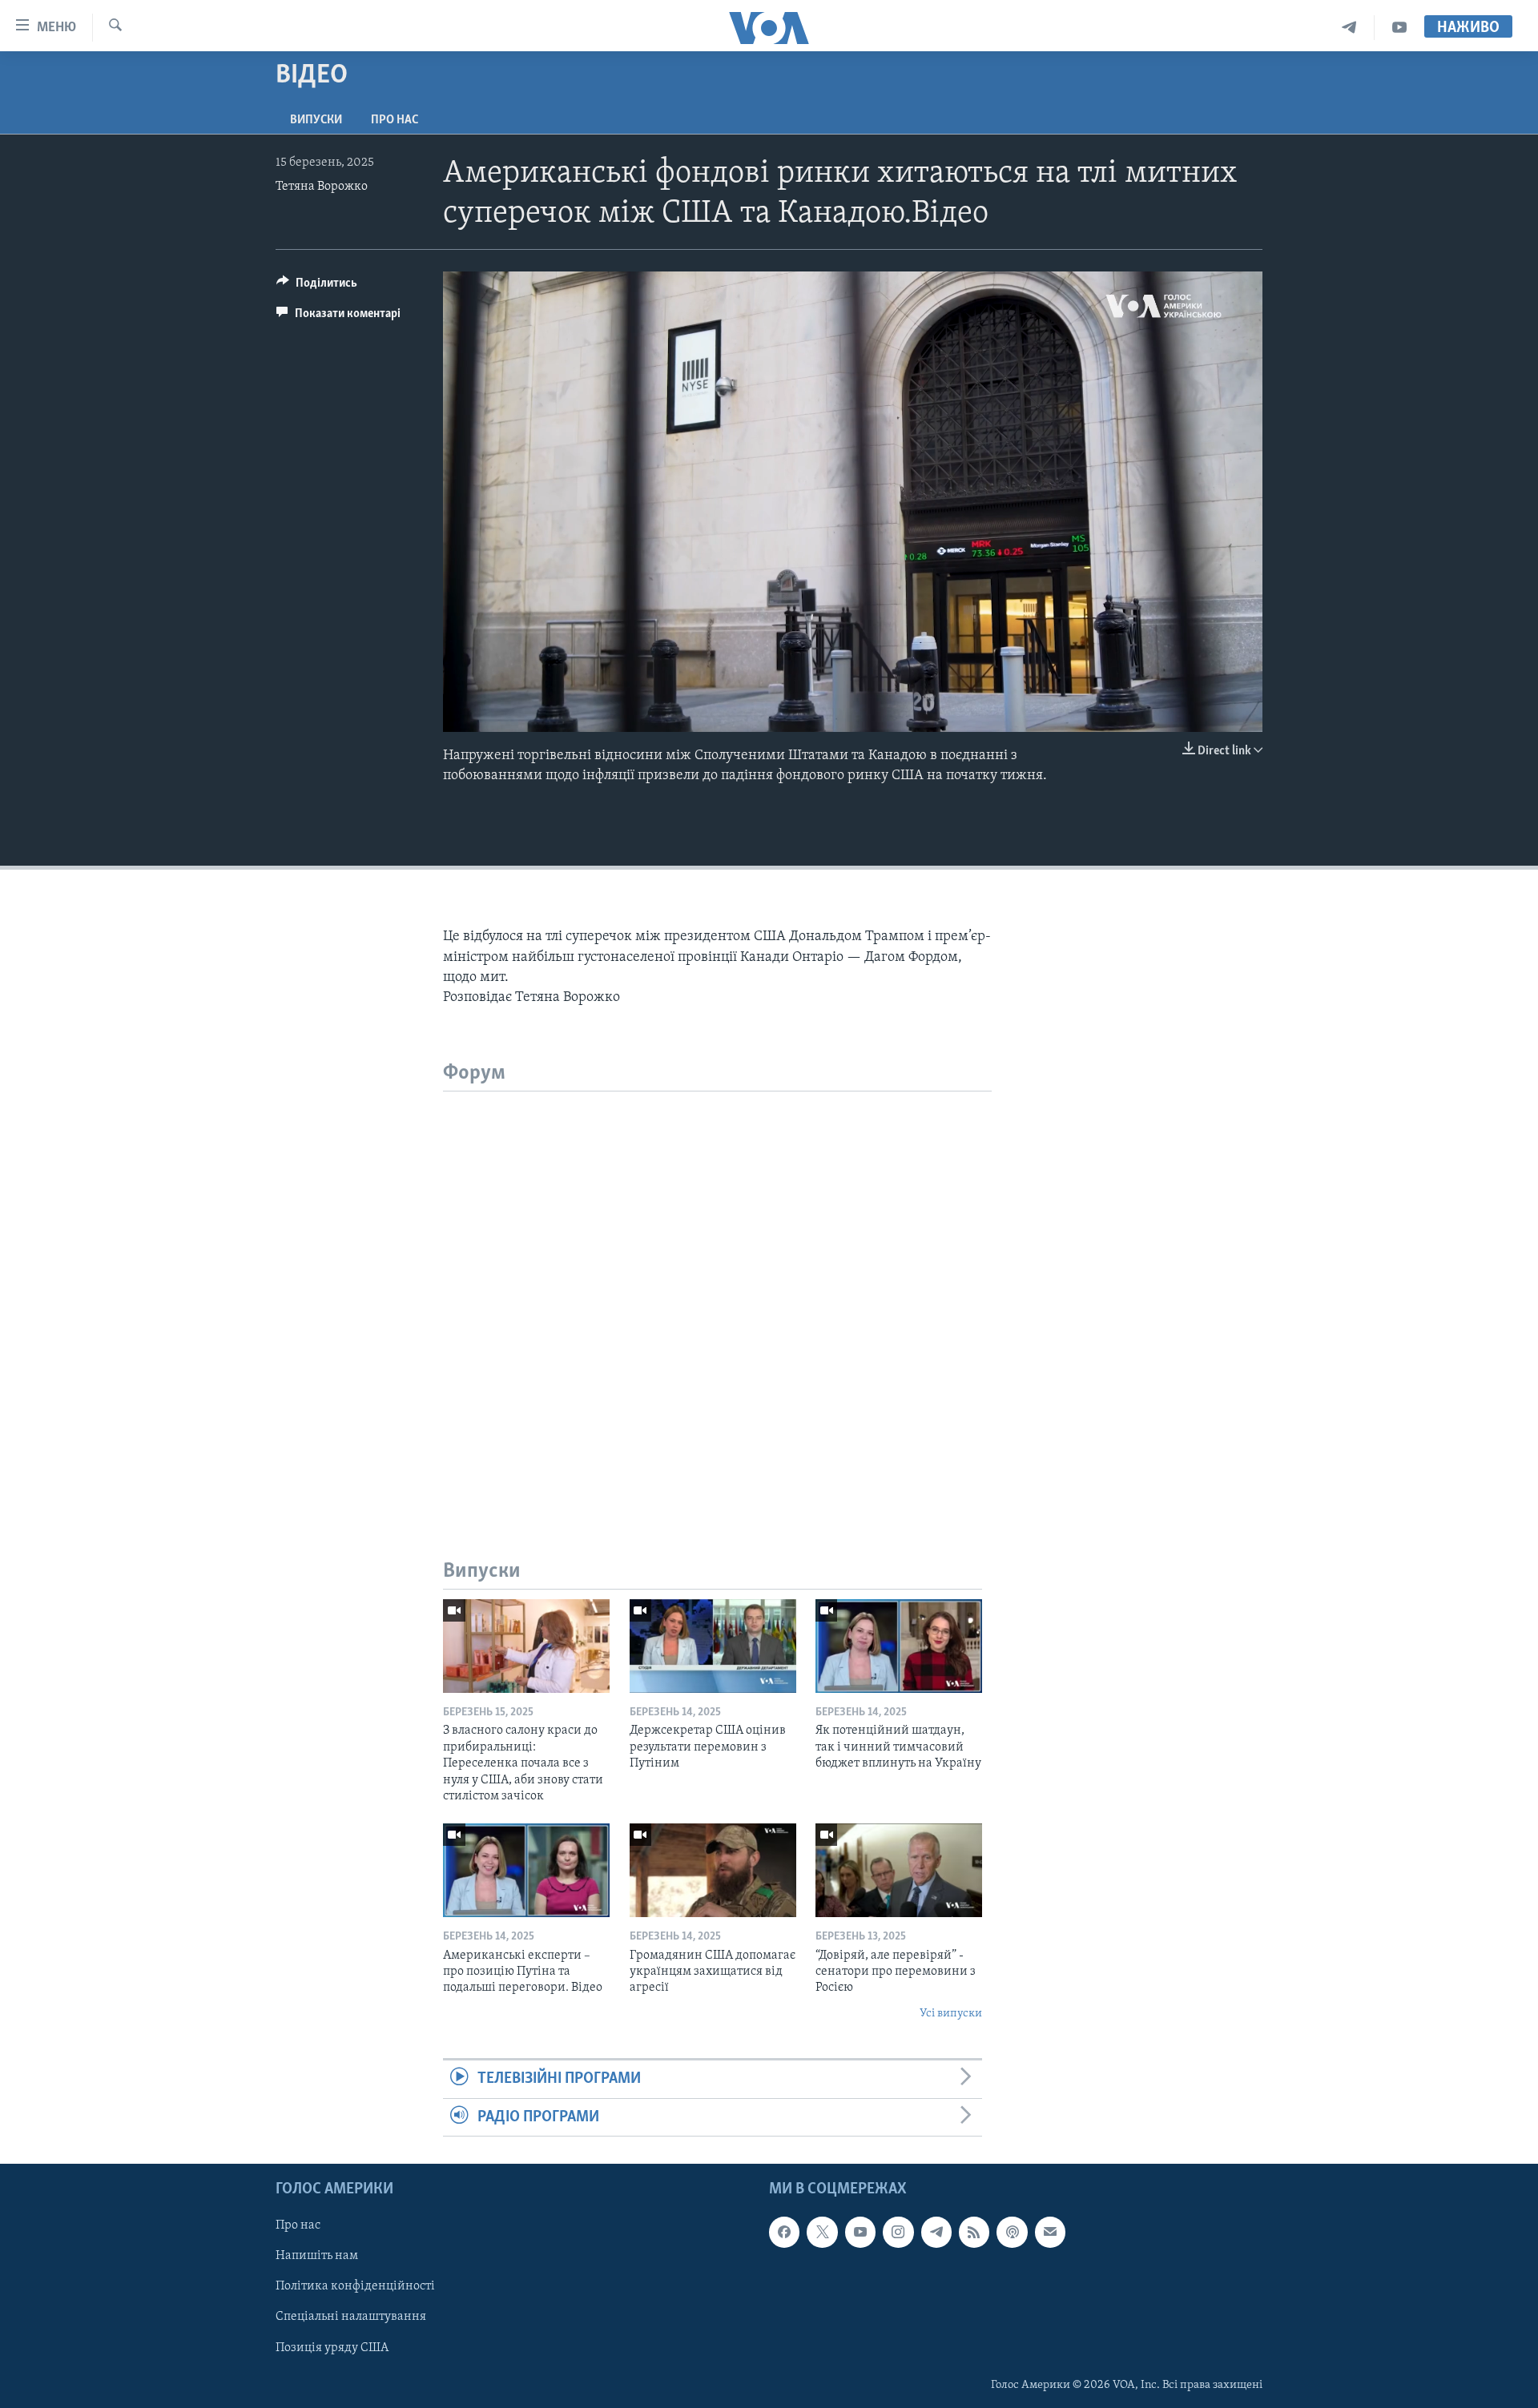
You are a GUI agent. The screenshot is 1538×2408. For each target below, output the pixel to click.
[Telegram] (1349, 28)
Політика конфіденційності (355, 2286)
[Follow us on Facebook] (784, 2232)
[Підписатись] (1050, 2232)
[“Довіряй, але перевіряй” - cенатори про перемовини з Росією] (899, 1870)
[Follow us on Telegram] (936, 2232)
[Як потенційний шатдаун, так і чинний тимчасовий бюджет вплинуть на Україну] (899, 1646)
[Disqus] (717, 1292)
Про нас (395, 120)
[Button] (317, 287)
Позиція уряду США (332, 2347)
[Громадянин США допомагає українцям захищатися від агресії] (713, 1870)
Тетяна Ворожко (322, 187)
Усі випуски (951, 2014)
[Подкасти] (1012, 2232)
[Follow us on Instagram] (898, 2232)
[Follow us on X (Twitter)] (822, 2232)
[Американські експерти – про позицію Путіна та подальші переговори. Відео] (526, 1870)
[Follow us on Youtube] (860, 2232)
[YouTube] (1399, 28)
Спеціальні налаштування (351, 2317)
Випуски (316, 120)
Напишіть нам (317, 2256)
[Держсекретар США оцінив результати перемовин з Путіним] (713, 1646)
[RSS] (974, 2232)
